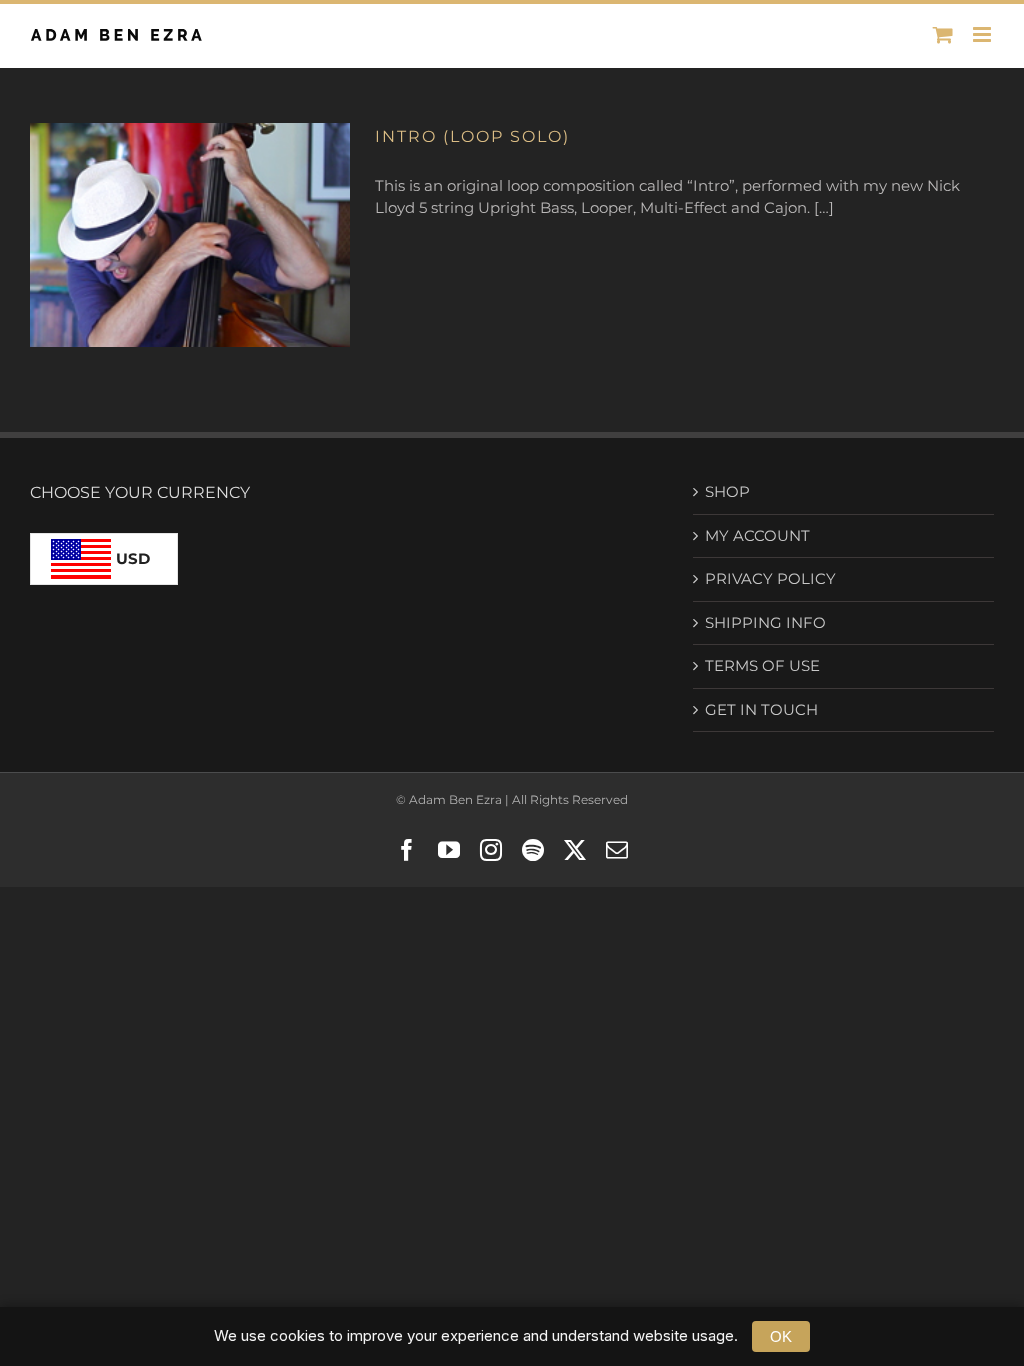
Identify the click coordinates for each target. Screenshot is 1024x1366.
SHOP (727, 491)
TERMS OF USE (762, 665)
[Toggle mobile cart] (943, 34)
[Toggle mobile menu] (983, 34)
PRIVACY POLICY (770, 578)
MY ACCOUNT (757, 535)
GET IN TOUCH (761, 709)
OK (781, 1336)
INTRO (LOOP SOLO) (472, 136)
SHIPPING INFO (765, 622)
